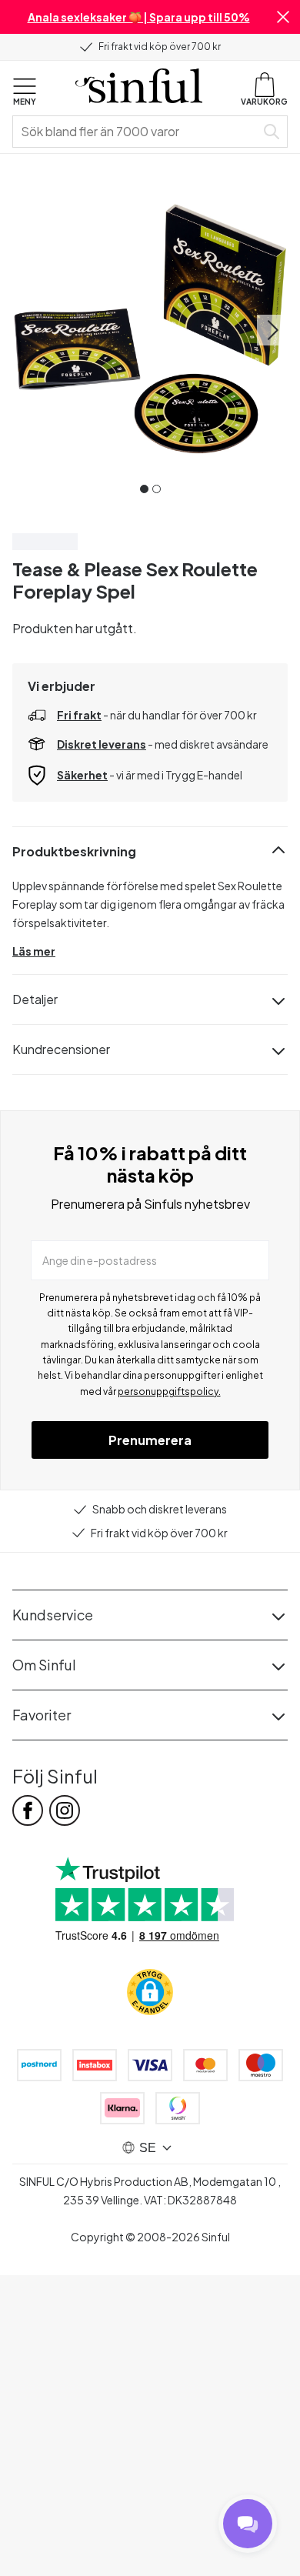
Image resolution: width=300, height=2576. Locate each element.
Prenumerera (150, 1440)
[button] (283, 17)
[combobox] (137, 132)
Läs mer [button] (34, 951)
